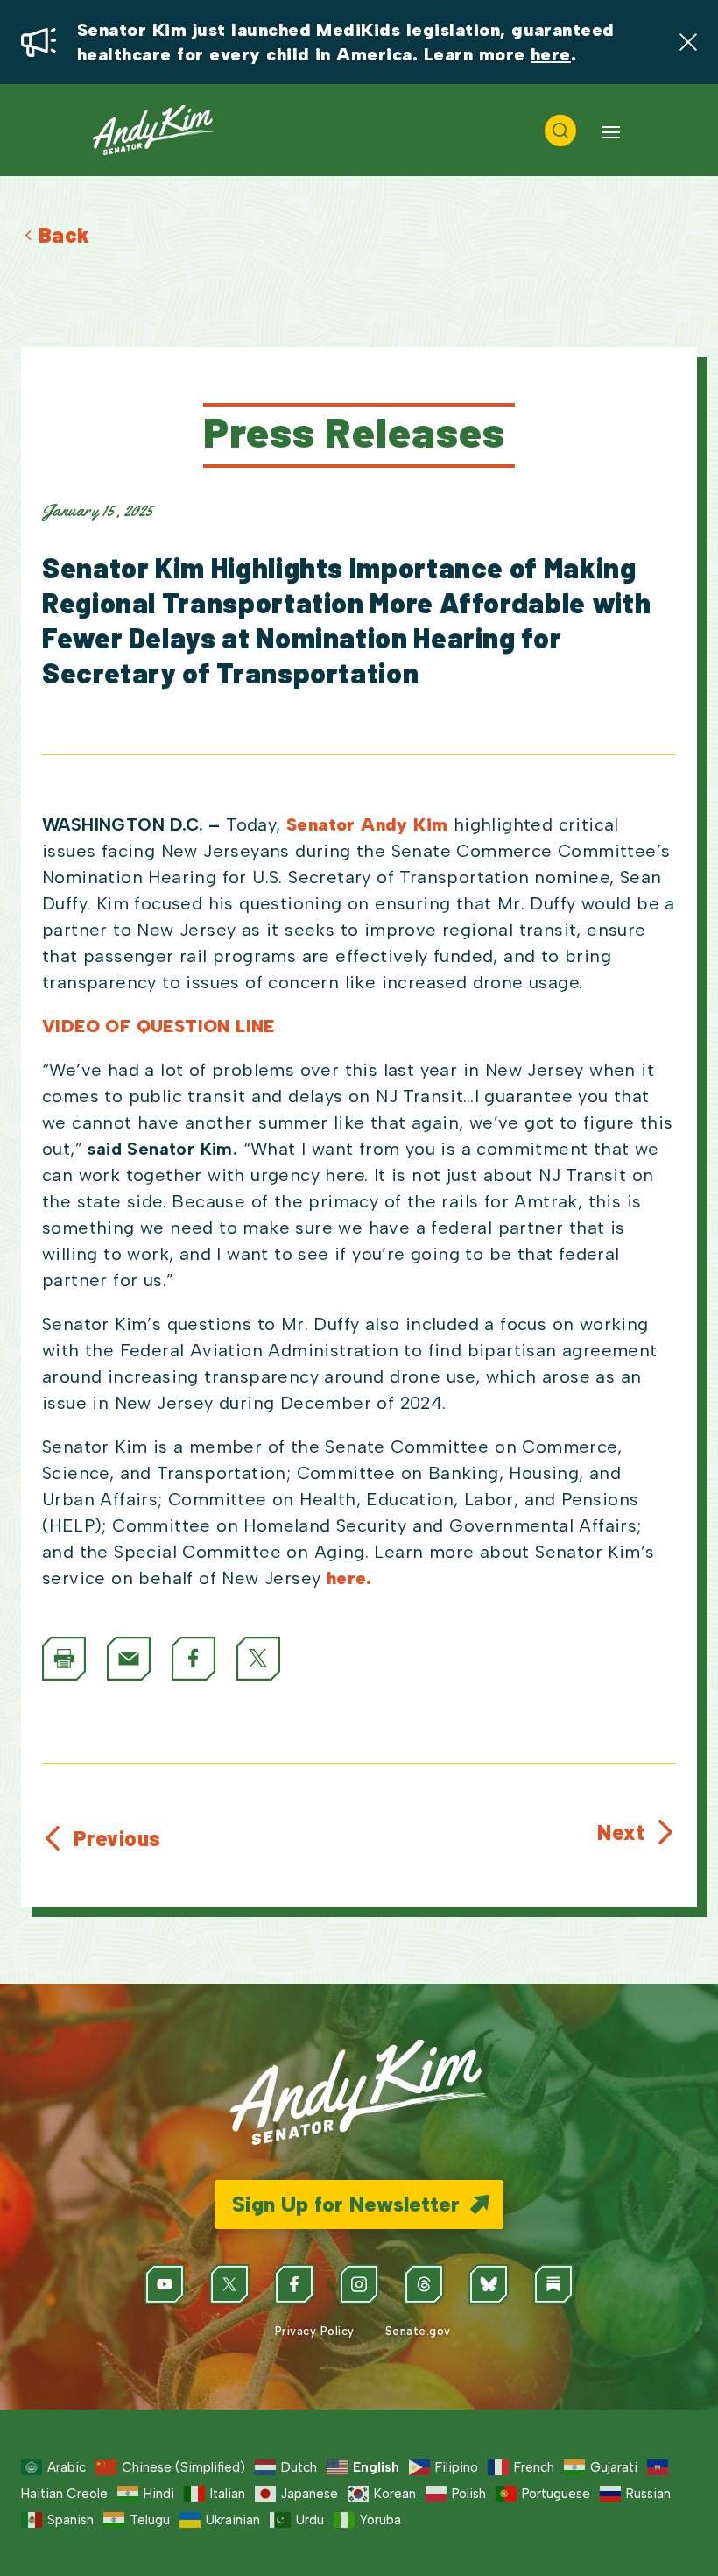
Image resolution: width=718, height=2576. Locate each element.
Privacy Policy (313, 2331)
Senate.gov (416, 2331)
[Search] (560, 131)
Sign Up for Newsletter (346, 2204)
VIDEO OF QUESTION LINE (158, 1026)
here (551, 54)
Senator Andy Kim (367, 824)
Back (64, 234)
